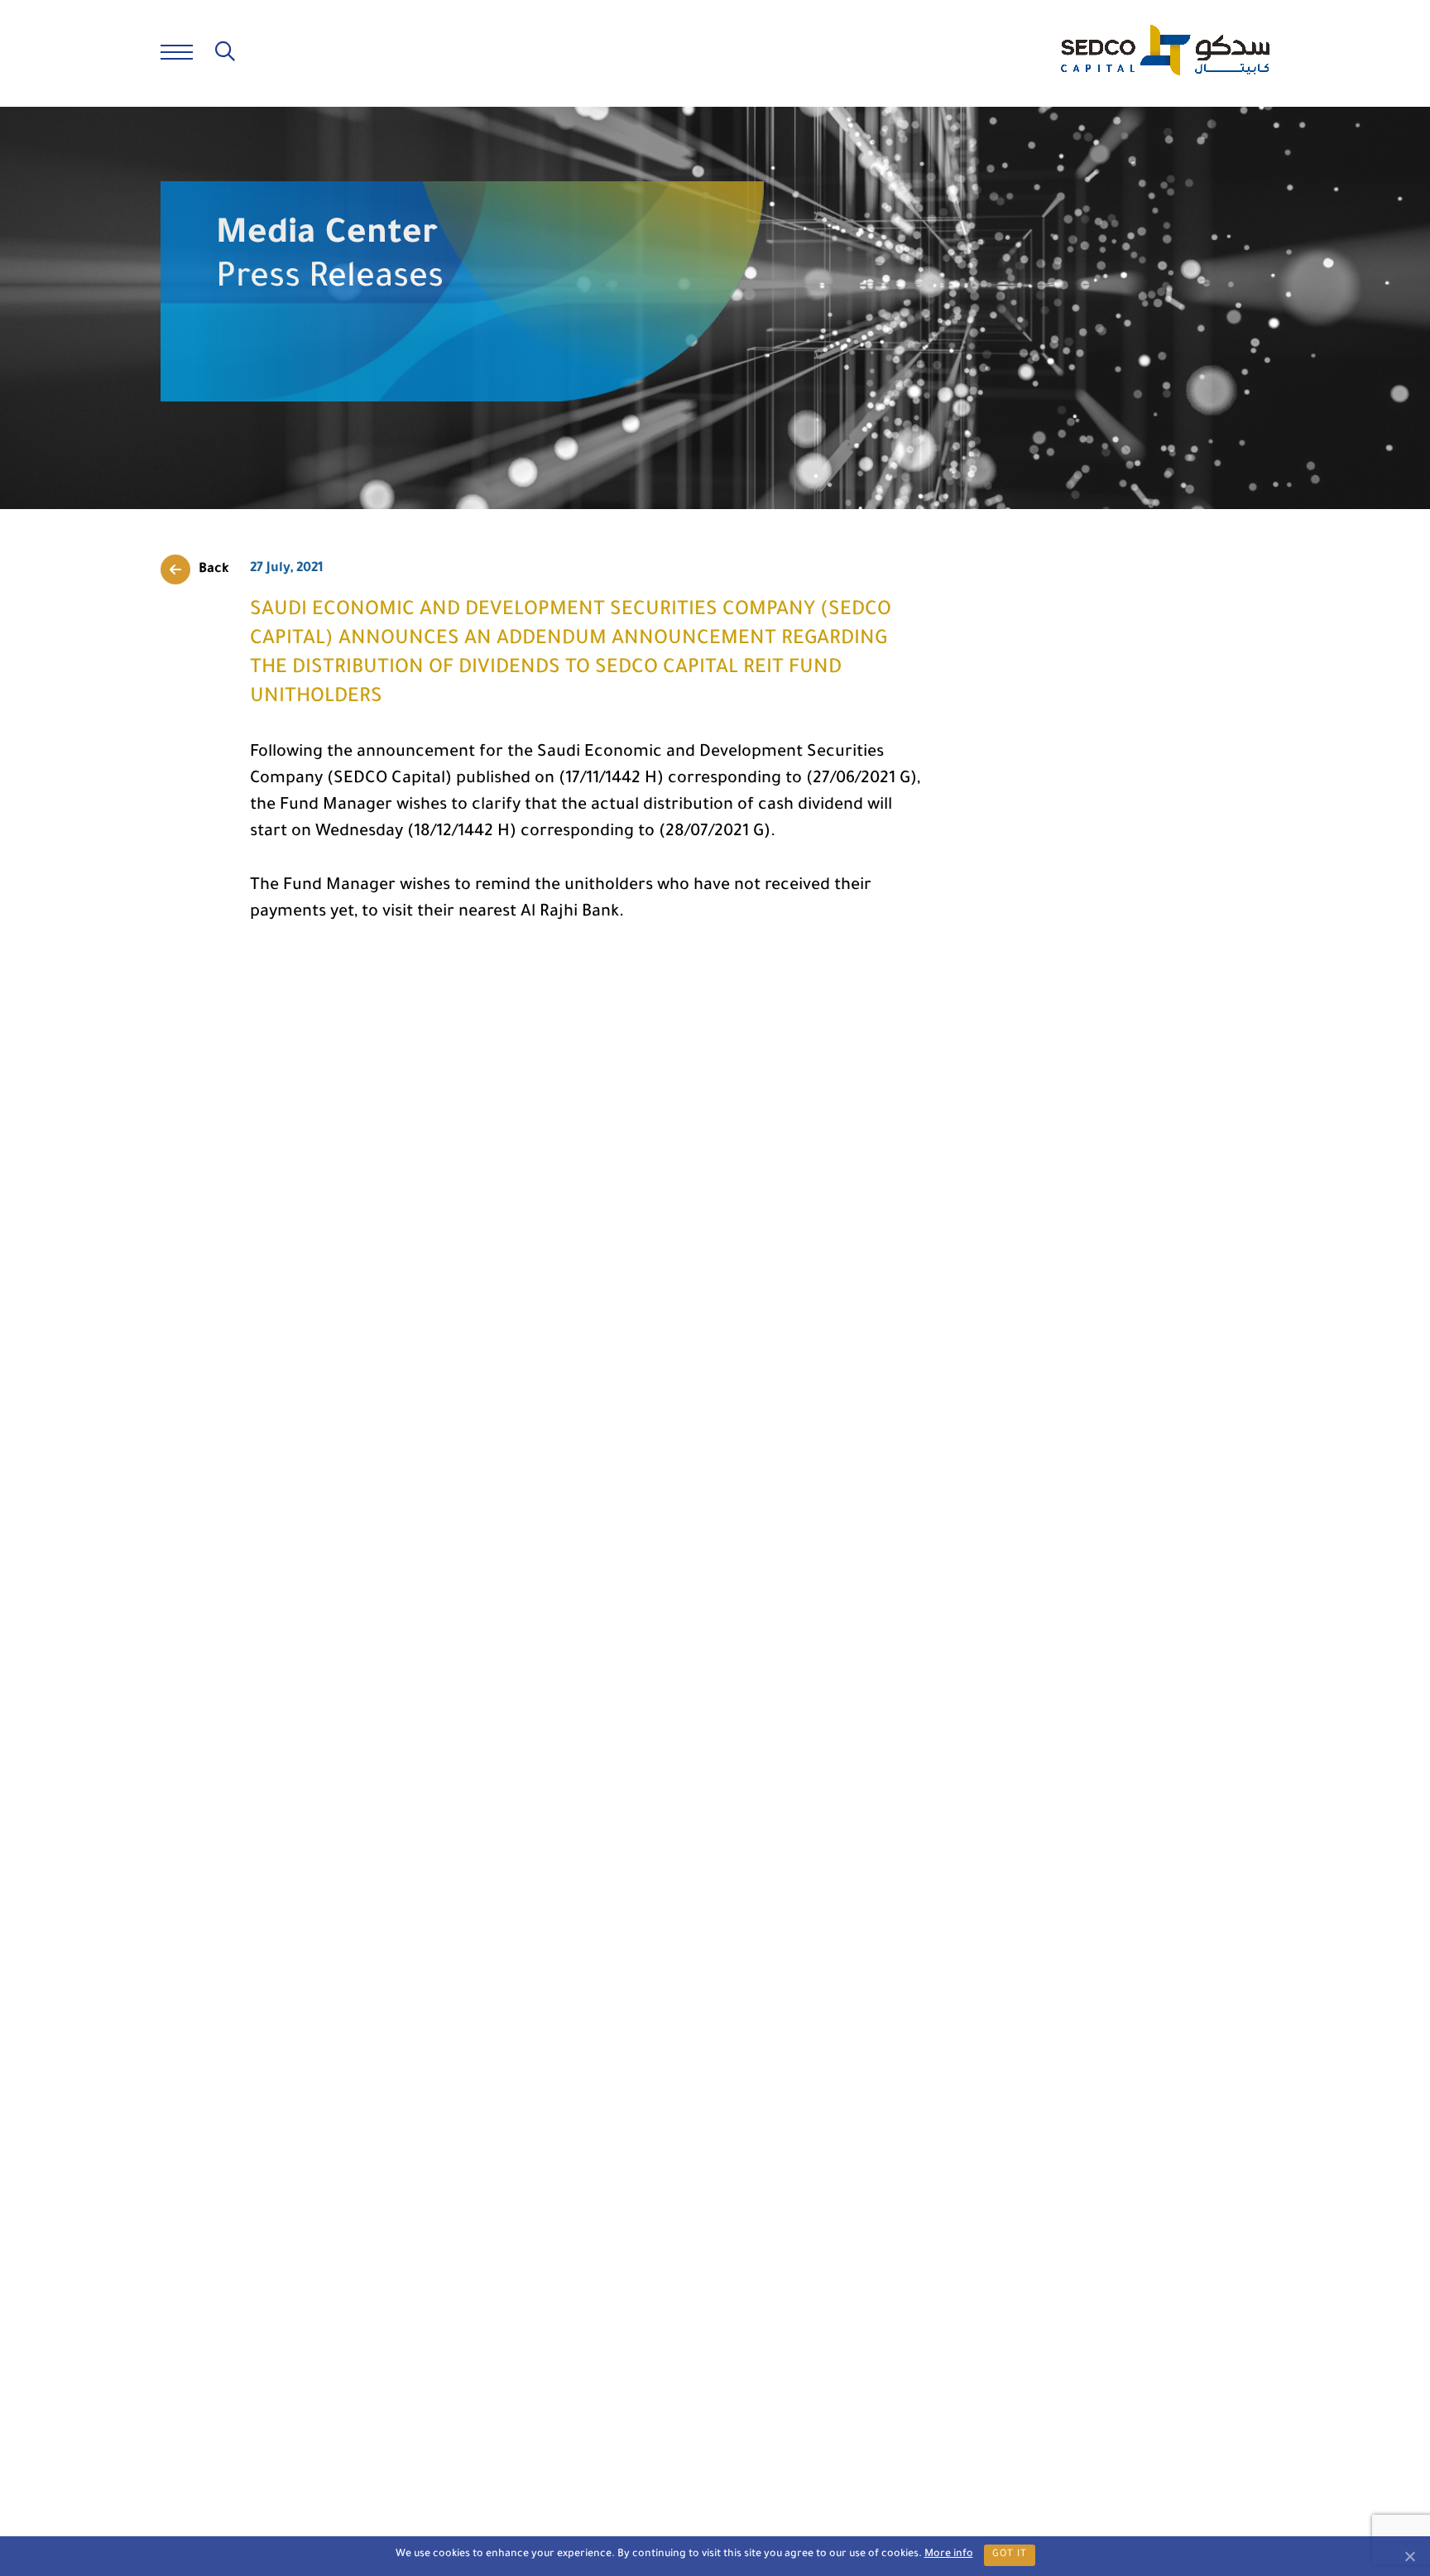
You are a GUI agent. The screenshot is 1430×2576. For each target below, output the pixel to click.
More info (949, 2554)
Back (214, 570)
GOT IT (1010, 2555)
